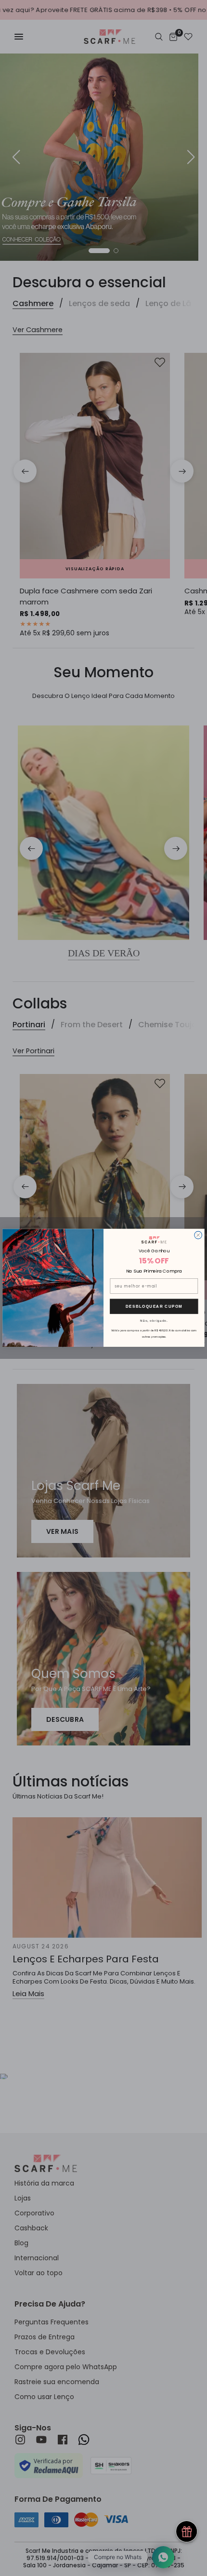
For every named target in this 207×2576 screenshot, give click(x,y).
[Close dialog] (198, 1235)
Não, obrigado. (154, 1321)
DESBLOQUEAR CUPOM (154, 1307)
